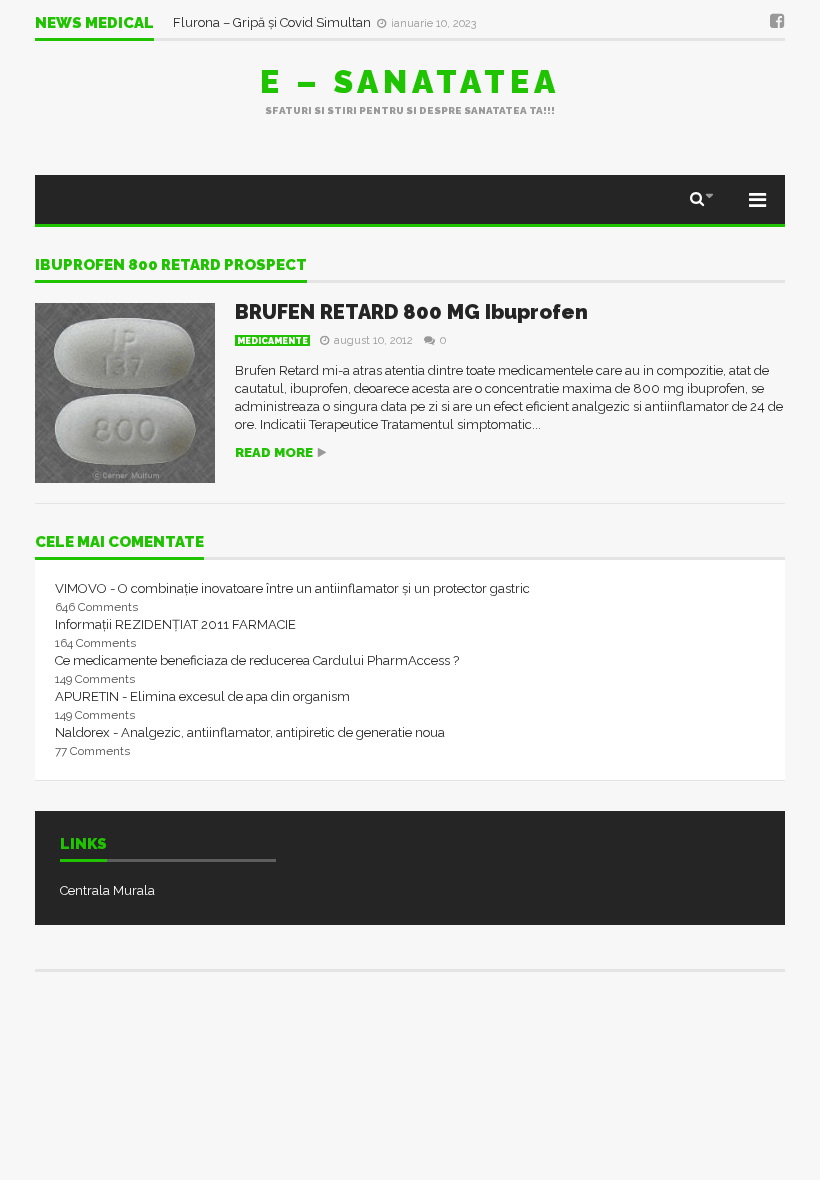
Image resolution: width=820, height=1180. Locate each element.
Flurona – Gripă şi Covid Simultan (273, 22)
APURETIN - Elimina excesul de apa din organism (202, 696)
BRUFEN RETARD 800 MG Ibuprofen (411, 312)
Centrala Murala (107, 890)
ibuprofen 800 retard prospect (171, 266)
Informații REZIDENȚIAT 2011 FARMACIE (175, 624)
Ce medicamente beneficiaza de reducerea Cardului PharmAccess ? (257, 660)
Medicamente (272, 341)
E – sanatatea (410, 81)
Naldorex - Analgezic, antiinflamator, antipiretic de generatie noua (250, 732)
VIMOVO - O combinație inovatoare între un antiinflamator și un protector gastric (292, 588)
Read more (274, 452)
